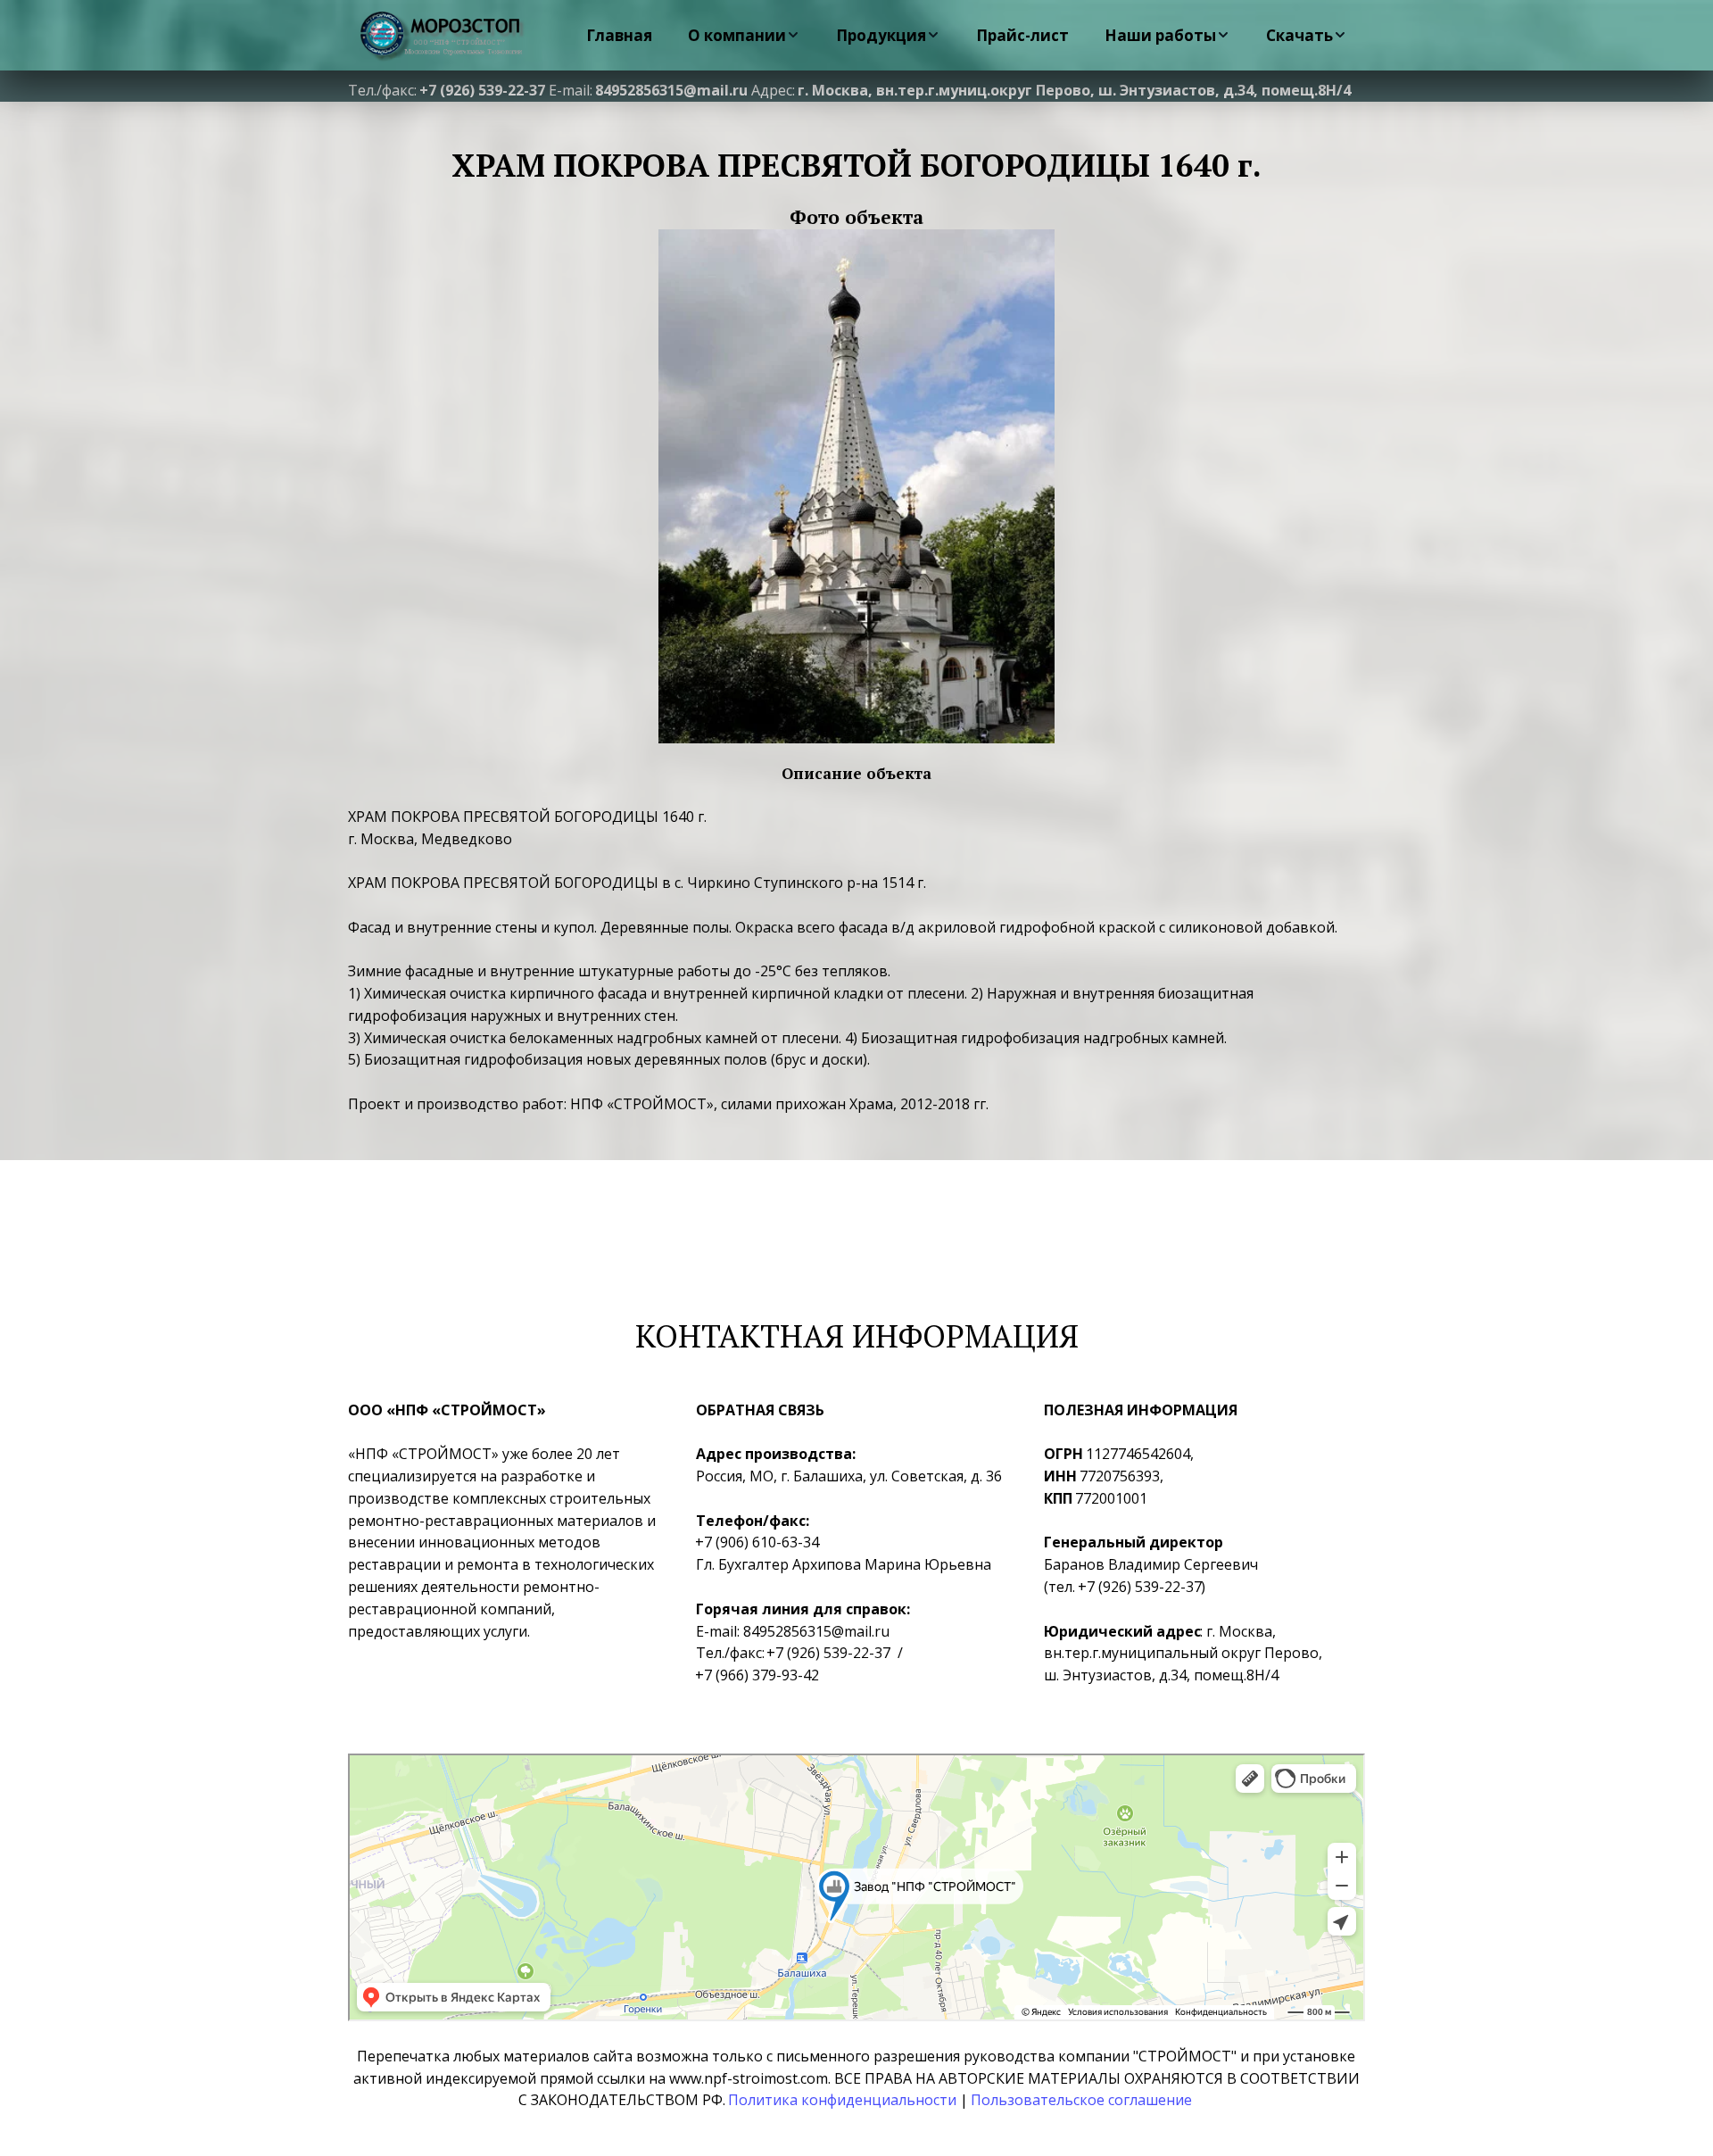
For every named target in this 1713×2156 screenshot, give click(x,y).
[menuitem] (619, 35)
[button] (744, 35)
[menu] (962, 35)
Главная (619, 35)
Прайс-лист (1022, 35)
